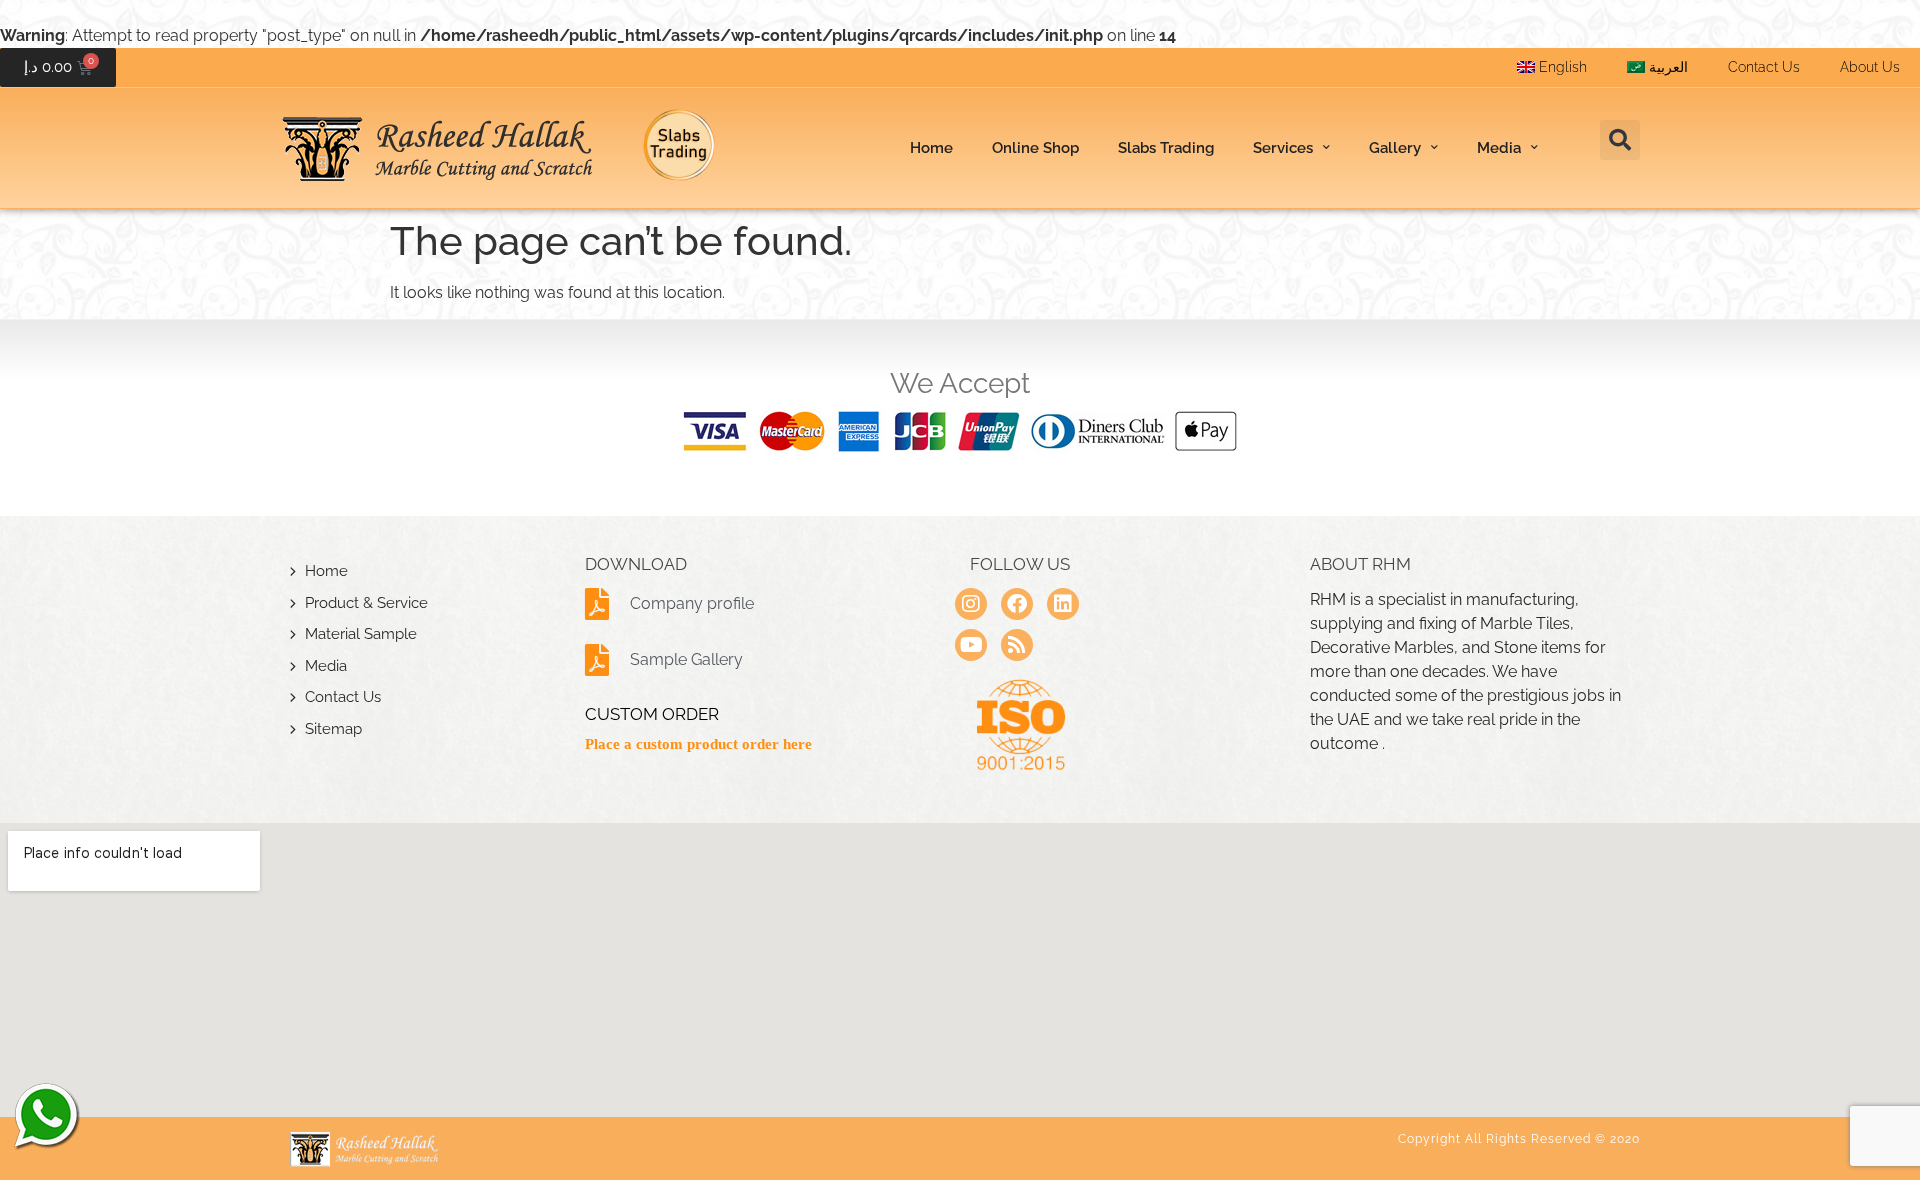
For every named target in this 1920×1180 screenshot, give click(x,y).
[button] (1620, 140)
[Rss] (1017, 645)
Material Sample (361, 634)
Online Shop (1035, 148)
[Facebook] (1017, 604)
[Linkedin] (1063, 604)
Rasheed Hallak (45, 1115)
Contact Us (1764, 67)
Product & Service (366, 603)
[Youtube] (971, 645)
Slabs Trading (1166, 148)
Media (326, 666)
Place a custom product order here (698, 744)
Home (931, 148)
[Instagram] (971, 604)
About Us (1870, 67)
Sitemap (333, 729)
